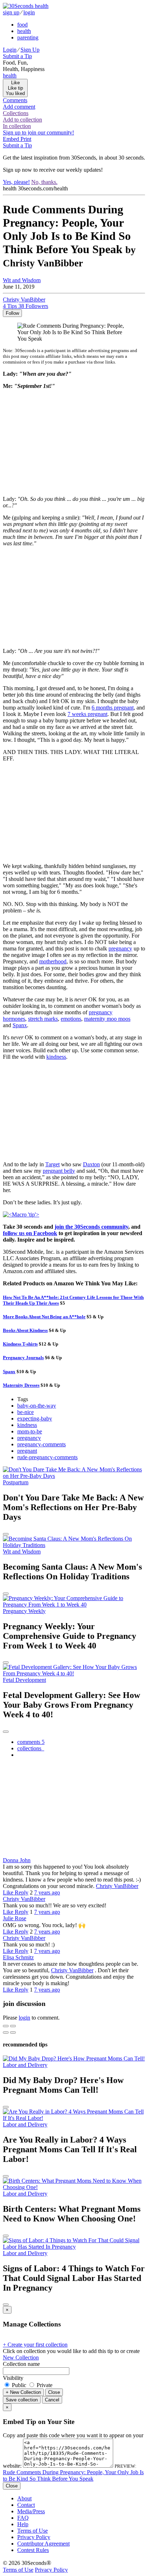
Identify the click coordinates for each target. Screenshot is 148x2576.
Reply (22, 1892)
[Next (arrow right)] (13, 2032)
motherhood (53, 961)
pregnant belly (59, 1171)
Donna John (17, 1860)
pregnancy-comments (41, 1444)
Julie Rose (15, 1918)
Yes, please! (16, 182)
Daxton (91, 1164)
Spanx (20, 1025)
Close (54, 2392)
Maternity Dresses (21, 1385)
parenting (28, 37)
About (24, 2498)
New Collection (21, 2357)
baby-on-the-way (37, 1406)
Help (23, 2524)
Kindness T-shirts (20, 1344)
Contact (26, 2505)
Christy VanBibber (117, 1886)
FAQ (23, 2518)
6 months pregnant (113, 708)
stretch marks (43, 1019)
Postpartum (16, 1482)
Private (44, 2385)
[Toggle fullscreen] (13, 2026)
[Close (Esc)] (6, 2026)
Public (19, 2385)
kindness (56, 1057)
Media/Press (31, 2511)
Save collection (22, 2400)
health (24, 31)
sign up (11, 12)
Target (52, 1164)
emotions (71, 1019)
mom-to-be (30, 1431)
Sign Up (30, 50)
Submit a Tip (17, 56)
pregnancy (120, 948)
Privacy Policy (34, 2537)
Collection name (21, 2364)
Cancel (52, 2400)
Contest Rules (33, 2550)
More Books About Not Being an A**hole (44, 1317)
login (29, 12)
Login (10, 50)
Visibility (13, 2378)
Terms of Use (33, 2531)
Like (9, 1892)
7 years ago (47, 1892)
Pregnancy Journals (23, 1358)
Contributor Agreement (43, 2544)
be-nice (26, 1412)
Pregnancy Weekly (24, 1611)
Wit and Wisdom (22, 280)
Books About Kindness (25, 1330)
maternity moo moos (107, 1019)
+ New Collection (23, 2392)
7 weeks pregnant (87, 714)
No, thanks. (44, 182)
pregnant (27, 1451)
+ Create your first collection (35, 2345)
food (22, 25)
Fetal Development (24, 1680)
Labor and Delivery (25, 2065)
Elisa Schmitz (18, 1957)
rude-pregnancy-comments (47, 1457)
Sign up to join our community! (38, 132)
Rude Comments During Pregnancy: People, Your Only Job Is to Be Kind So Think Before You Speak (73, 2475)
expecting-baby (35, 1419)
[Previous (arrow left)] (6, 2032)
